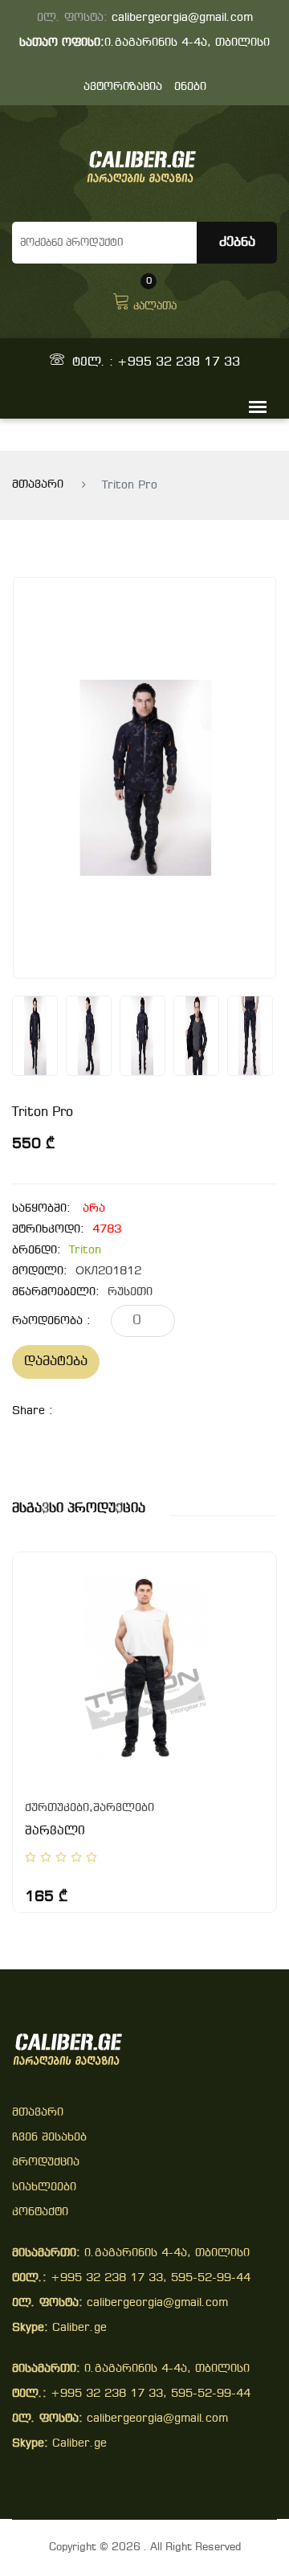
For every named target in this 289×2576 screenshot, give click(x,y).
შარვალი (55, 1831)
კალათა (155, 300)
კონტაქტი (40, 2212)
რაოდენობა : (51, 1321)
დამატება (56, 1362)
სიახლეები (44, 2188)
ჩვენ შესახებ (49, 2138)
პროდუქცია (46, 2163)
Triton (85, 1251)
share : (33, 1411)
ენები (190, 87)
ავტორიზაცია (123, 87)
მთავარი (38, 485)
